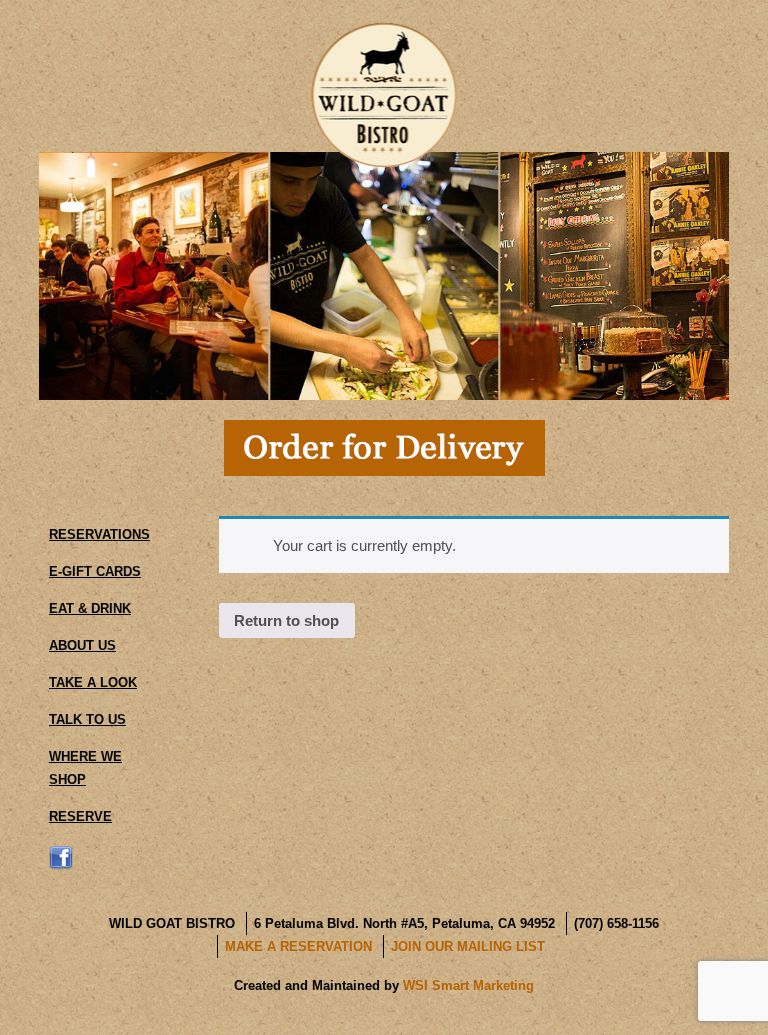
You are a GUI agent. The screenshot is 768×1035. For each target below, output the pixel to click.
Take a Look (93, 682)
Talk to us (87, 719)
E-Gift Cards (95, 571)
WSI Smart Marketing (468, 985)
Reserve (80, 816)
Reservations (99, 534)
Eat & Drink (90, 608)
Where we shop (85, 768)
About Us (82, 645)
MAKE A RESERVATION (298, 946)
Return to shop (286, 620)
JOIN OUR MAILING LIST (468, 946)
